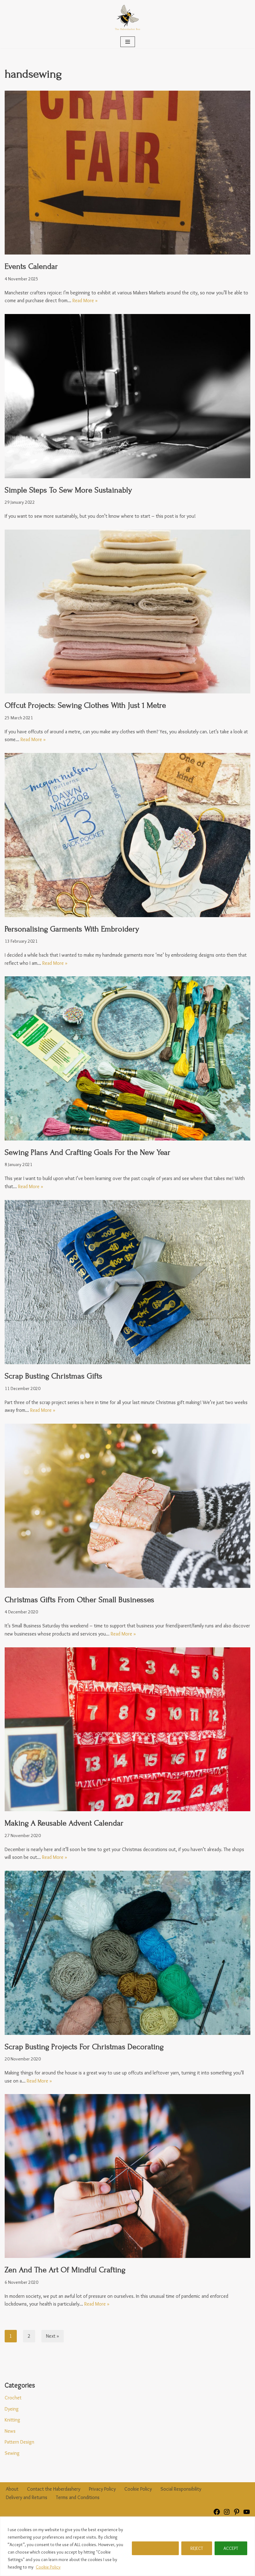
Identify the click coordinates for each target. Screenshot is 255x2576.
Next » (53, 2336)
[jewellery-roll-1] (127, 1282)
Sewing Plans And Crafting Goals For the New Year (88, 1152)
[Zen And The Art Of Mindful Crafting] (127, 2176)
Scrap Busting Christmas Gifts (53, 1376)
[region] (127, 2546)
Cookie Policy (48, 2567)
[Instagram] (227, 2514)
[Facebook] (217, 2514)
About (12, 2489)
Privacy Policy (102, 2489)
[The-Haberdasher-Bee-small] (127, 18)
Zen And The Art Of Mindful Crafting (65, 2270)
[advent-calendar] (127, 1729)
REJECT (197, 2548)
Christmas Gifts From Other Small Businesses (79, 1600)
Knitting (12, 2420)
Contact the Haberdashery (54, 2489)
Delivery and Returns (27, 2497)
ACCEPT (231, 2548)
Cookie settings (155, 2548)
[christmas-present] (127, 1506)
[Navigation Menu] (128, 42)
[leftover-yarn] (127, 1953)
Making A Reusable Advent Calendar (64, 1823)
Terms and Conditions (78, 2497)
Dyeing (12, 2409)
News (10, 2431)
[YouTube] (247, 2514)
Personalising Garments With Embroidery (72, 929)
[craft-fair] (127, 173)
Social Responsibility (181, 2489)
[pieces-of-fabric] (127, 612)
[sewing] (127, 396)
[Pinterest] (237, 2514)
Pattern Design (19, 2442)
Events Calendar (31, 266)
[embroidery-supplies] (127, 1058)
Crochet (13, 2398)
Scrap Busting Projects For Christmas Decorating (84, 2047)
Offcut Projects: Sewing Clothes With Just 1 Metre (85, 705)
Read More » (85, 300)
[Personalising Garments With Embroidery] (127, 835)
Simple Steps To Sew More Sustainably (68, 490)
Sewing (12, 2453)
